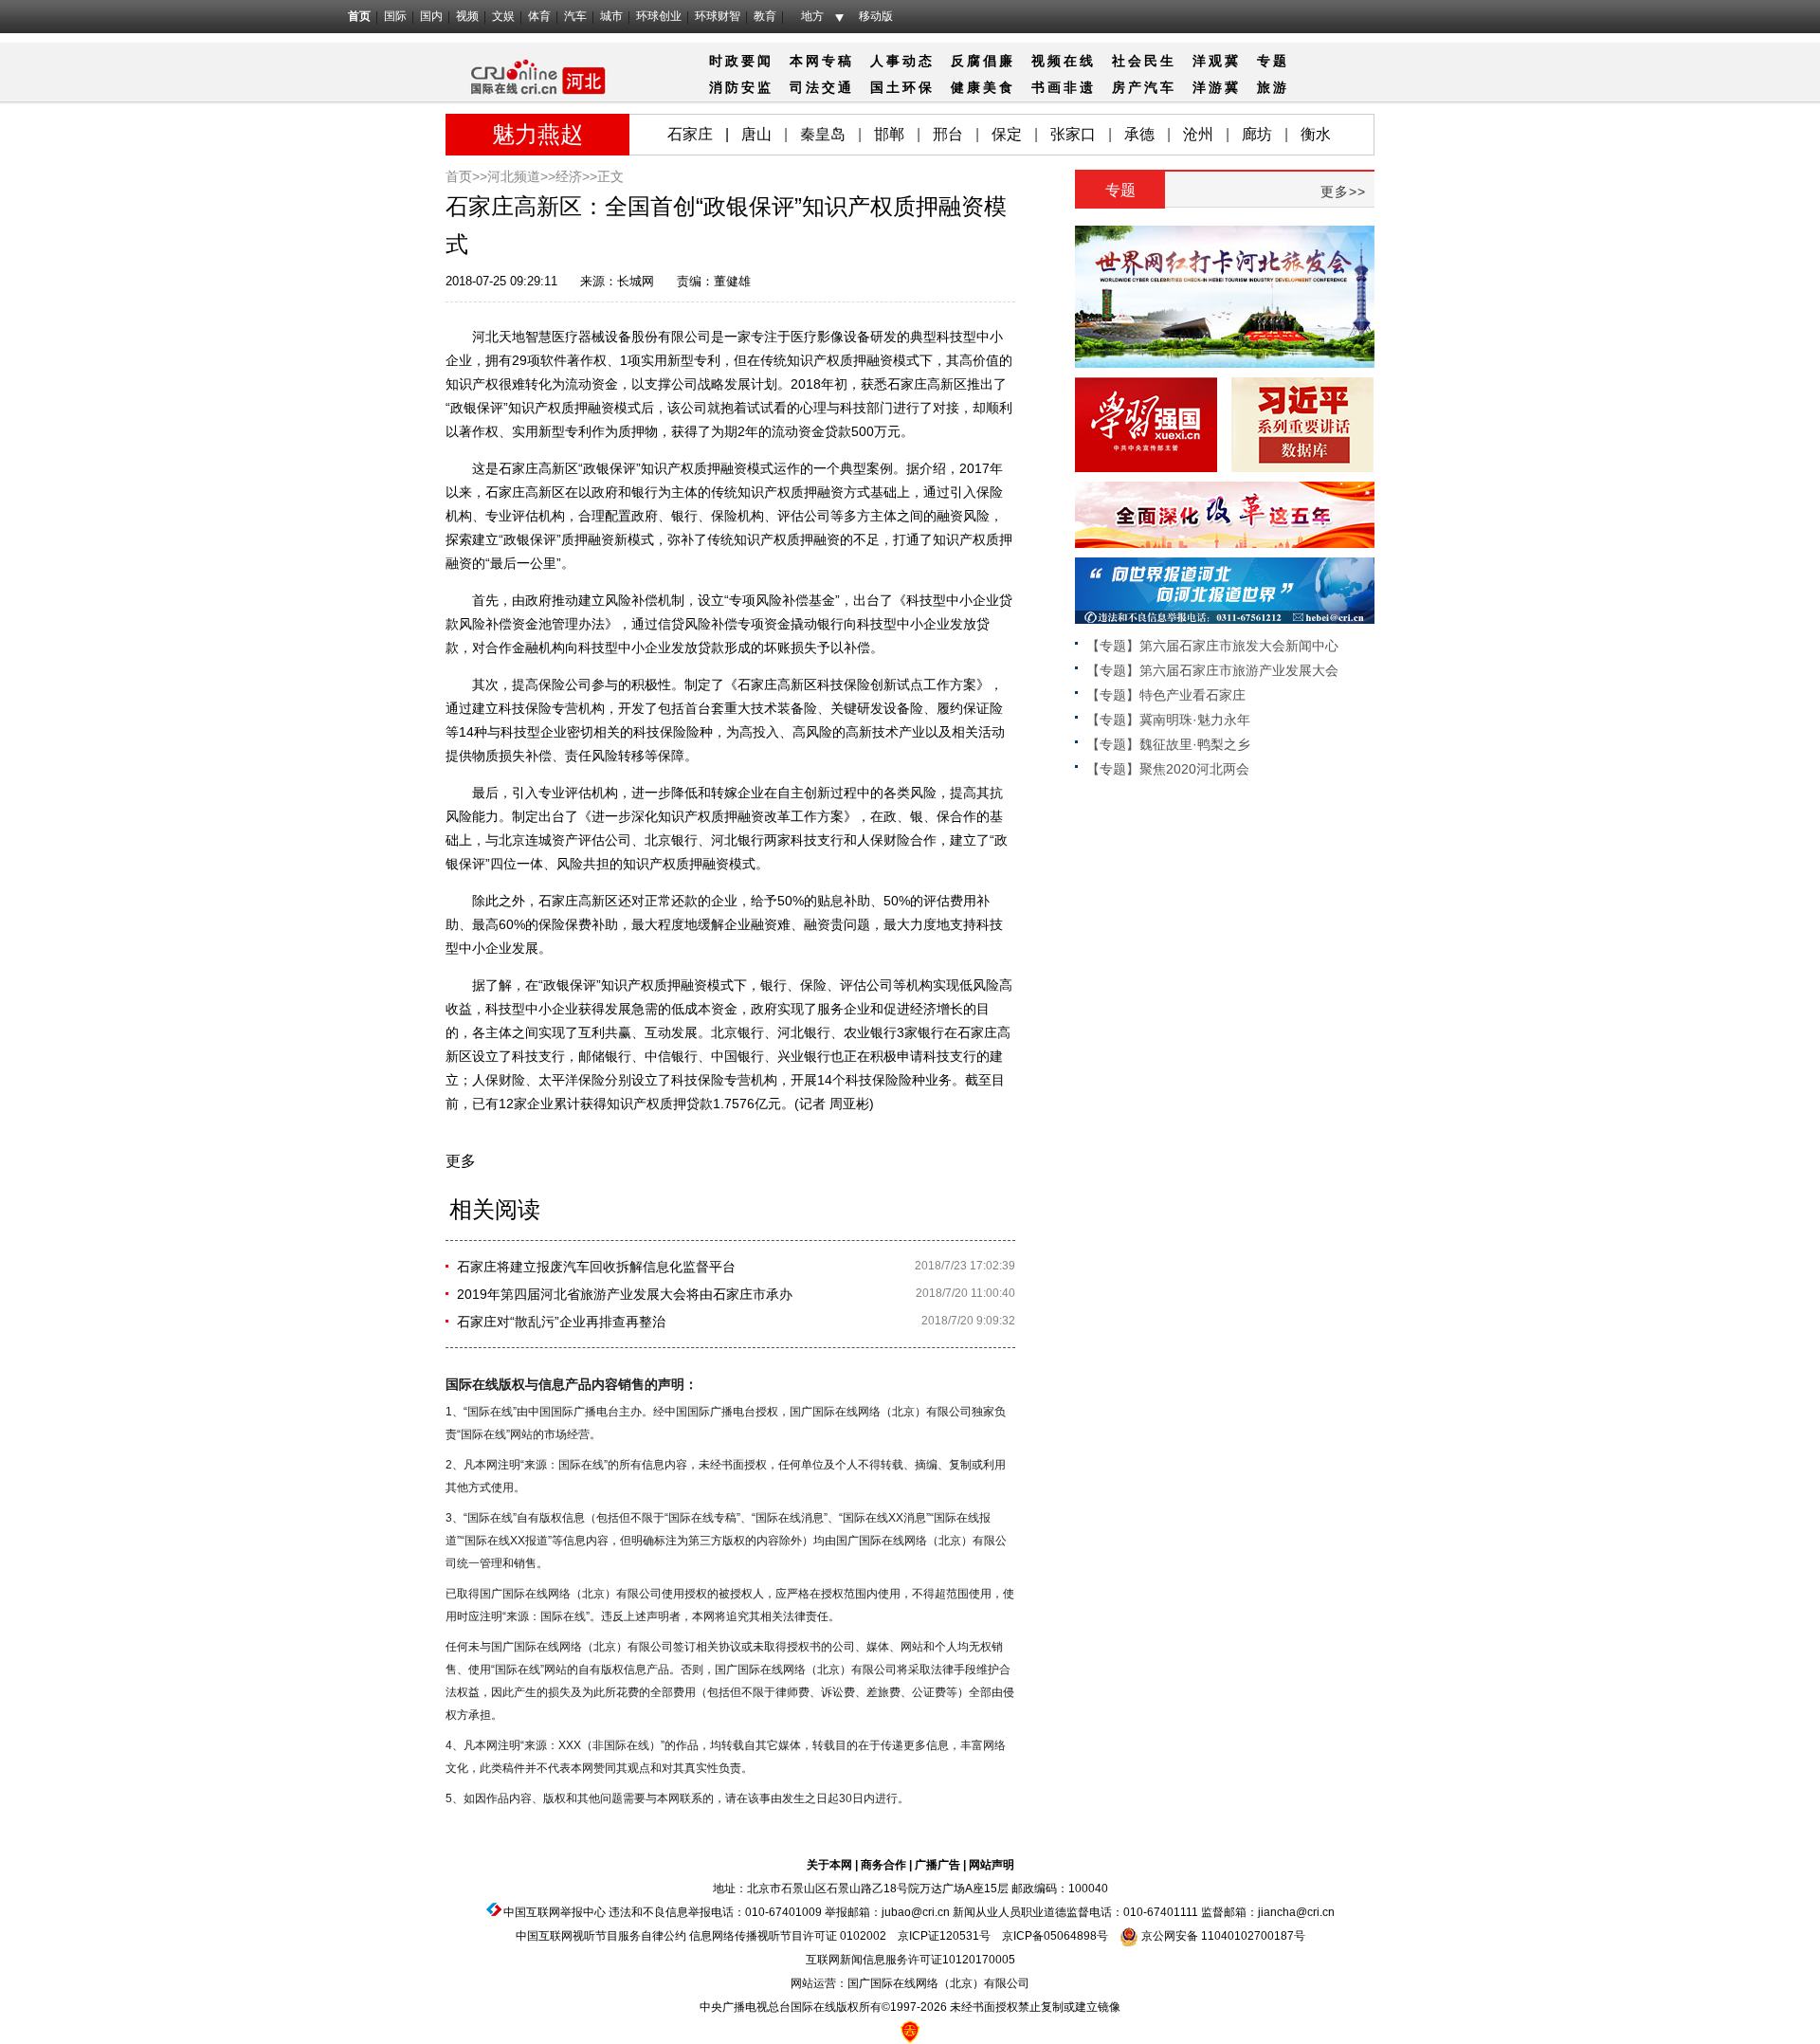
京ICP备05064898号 (1055, 1936)
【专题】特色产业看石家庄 (1166, 695)
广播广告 (937, 1865)
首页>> (466, 176)
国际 (395, 16)
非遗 (1080, 87)
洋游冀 (1217, 87)
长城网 (636, 281)
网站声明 (992, 1865)
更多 (461, 1161)
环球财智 (718, 16)
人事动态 (902, 61)
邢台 (948, 134)
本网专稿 (822, 61)
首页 (359, 16)
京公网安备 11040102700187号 (1222, 1936)
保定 (1007, 134)
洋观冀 (1217, 61)
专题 (1273, 61)
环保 (919, 87)
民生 (1160, 61)
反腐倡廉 (983, 61)
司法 (806, 87)
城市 (611, 16)
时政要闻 (741, 61)
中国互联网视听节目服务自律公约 (601, 1936)
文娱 (503, 16)
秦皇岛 (823, 134)
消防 (725, 87)
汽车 (575, 16)
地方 (812, 16)
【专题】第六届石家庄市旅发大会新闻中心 (1212, 646)
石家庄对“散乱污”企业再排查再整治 (561, 1322)
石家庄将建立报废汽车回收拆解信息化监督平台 (596, 1267)
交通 (838, 87)
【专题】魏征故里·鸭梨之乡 (1168, 744)
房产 (1128, 87)
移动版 (876, 16)
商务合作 (883, 1865)
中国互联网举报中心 (555, 1912)
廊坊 (1257, 134)
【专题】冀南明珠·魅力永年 (1168, 720)
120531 (959, 1936)
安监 (757, 87)
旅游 (1273, 87)
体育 (539, 16)
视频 (467, 16)
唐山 (756, 134)
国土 (886, 87)
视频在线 (1064, 61)
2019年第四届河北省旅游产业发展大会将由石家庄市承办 (625, 1294)
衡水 (1316, 134)
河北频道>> (521, 176)
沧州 (1198, 134)
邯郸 (889, 134)
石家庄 (690, 134)
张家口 (1073, 134)
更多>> (1343, 192)
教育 (765, 16)
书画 (1047, 87)
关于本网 (829, 1865)
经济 (569, 176)
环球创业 (659, 16)
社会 (1128, 61)
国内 (431, 16)
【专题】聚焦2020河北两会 (1168, 769)
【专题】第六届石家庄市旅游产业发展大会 (1212, 670)
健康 (967, 87)
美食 (999, 87)
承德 (1139, 134)
